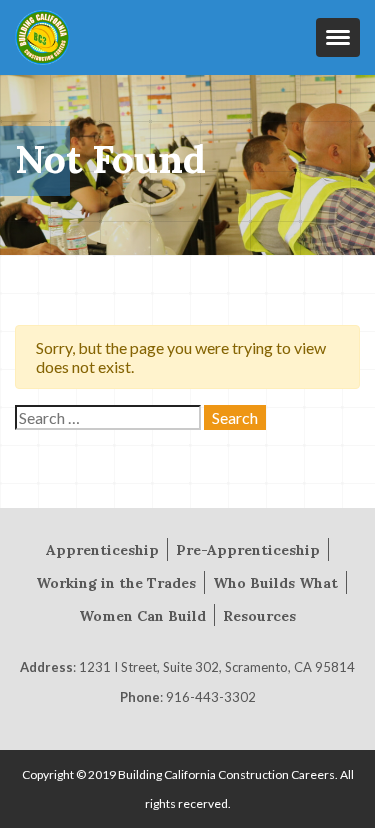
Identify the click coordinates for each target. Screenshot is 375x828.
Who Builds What (275, 583)
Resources (259, 616)
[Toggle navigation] (338, 37)
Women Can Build (142, 616)
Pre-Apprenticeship (248, 550)
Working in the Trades (116, 583)
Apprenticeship (102, 550)
